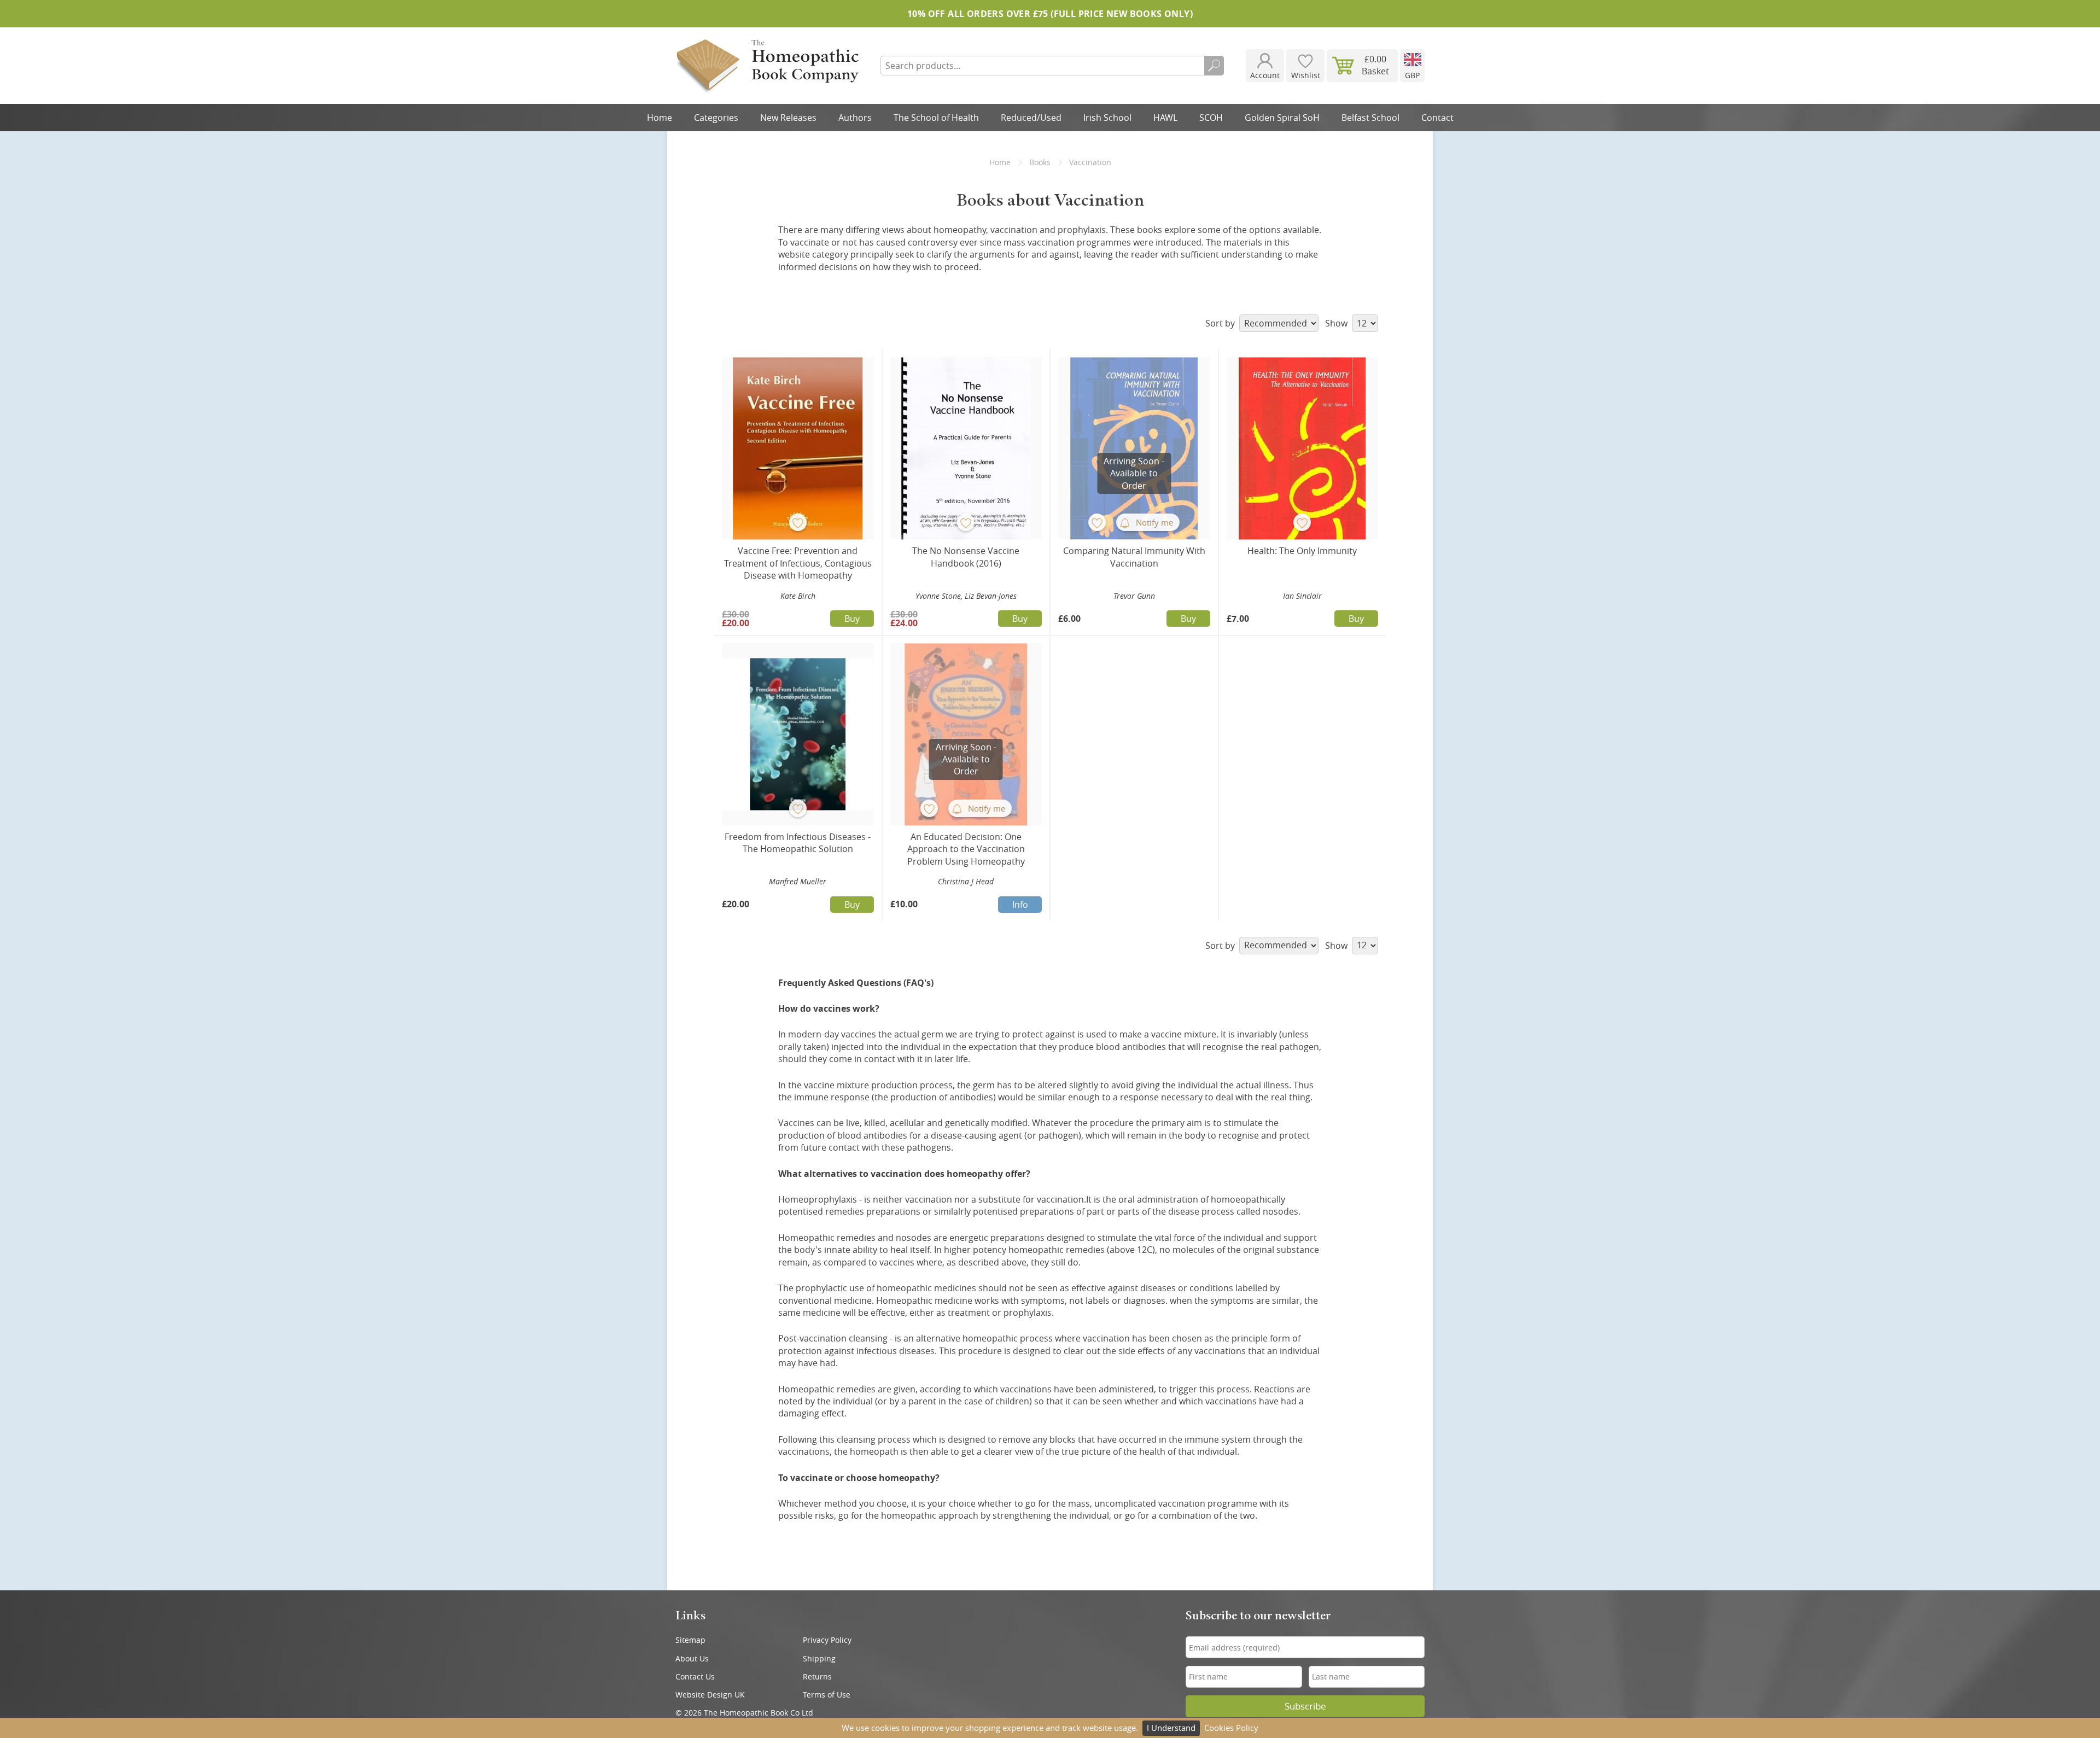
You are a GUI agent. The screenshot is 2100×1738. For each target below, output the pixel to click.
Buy (852, 619)
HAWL (1165, 118)
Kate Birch (798, 596)
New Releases (788, 118)
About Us (692, 1658)
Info (1020, 905)
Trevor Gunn (1134, 596)
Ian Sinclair (1302, 596)
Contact (1437, 118)
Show (1337, 323)
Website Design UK (710, 1695)
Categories (716, 118)
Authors (855, 118)
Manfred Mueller (798, 881)
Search (1214, 66)
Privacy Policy (827, 1640)
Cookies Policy (1231, 1728)
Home (660, 118)
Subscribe (1305, 1706)
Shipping (819, 1658)
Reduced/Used (1031, 118)
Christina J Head (966, 881)
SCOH (1211, 118)
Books (1040, 162)
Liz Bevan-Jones (991, 596)
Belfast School (1370, 118)
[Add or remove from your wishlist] (798, 522)
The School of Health (936, 118)
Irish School (1107, 118)
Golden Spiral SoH (1282, 118)
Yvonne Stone (938, 596)
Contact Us (695, 1676)
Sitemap (690, 1640)
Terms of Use (827, 1695)
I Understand (1171, 1728)
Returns (817, 1676)
